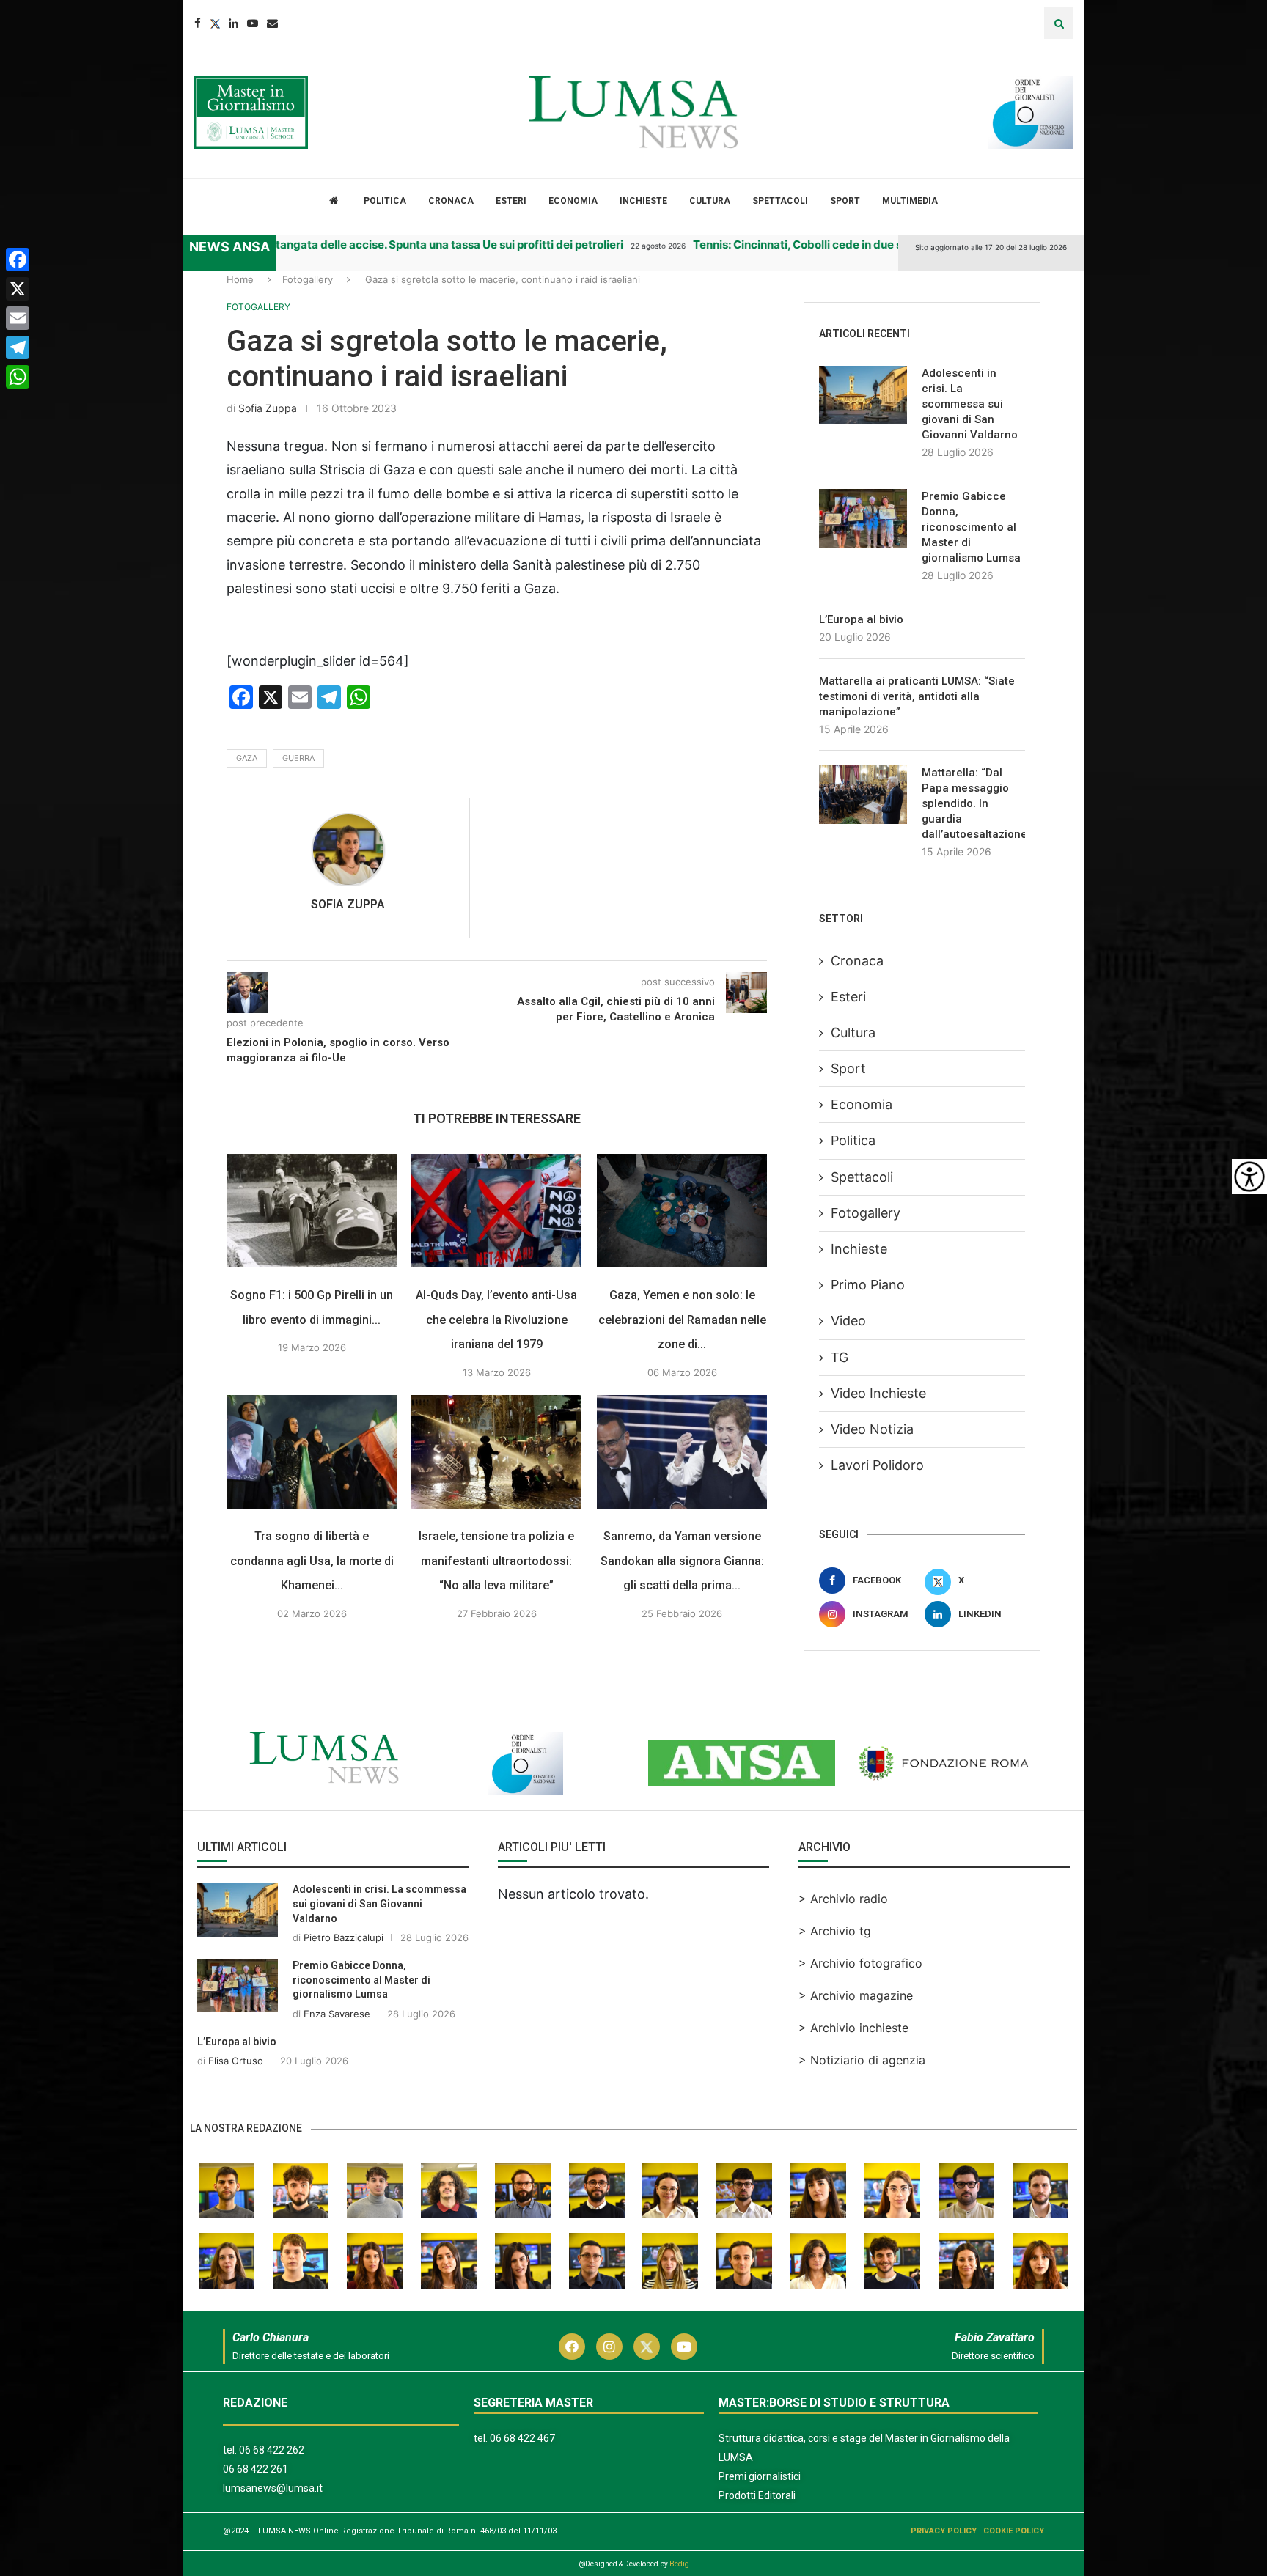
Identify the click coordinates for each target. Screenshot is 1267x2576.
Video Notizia (872, 1429)
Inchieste (643, 201)
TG (840, 1357)
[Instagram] (609, 2347)
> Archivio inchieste (853, 2028)
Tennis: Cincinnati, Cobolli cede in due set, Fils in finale (773, 244)
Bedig (679, 2564)
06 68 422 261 (256, 2469)
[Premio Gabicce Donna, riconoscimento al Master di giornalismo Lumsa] (863, 518)
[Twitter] (215, 23)
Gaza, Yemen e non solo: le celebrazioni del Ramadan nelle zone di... (682, 1320)
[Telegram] (18, 347)
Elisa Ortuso (236, 2061)
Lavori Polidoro (877, 1465)
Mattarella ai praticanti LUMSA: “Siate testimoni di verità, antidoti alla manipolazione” (917, 696)
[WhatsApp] (18, 377)
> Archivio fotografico (860, 1963)
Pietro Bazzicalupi (344, 1937)
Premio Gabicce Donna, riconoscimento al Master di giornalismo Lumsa (971, 527)
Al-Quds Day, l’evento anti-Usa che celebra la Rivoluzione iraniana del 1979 (497, 1320)
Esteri (511, 201)
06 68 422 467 (522, 2438)
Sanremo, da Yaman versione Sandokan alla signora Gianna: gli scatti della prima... (682, 1561)
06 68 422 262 (272, 2450)
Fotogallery (308, 279)
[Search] (1059, 23)
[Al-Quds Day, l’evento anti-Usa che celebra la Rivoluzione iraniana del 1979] (496, 1211)
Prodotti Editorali (757, 2495)
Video (848, 1321)
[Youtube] (253, 23)
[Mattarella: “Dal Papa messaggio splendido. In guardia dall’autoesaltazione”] (863, 795)
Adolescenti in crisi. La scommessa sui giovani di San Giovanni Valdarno (970, 404)
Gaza (247, 758)
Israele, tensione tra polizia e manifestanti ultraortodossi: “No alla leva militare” (497, 1561)
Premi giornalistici (760, 2476)
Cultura (710, 201)
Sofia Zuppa (268, 408)
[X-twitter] (647, 2347)
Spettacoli (780, 201)
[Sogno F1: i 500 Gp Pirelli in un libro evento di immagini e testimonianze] (312, 1211)
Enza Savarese (337, 2014)
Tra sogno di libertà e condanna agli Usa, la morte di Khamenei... (312, 1561)
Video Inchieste (878, 1393)
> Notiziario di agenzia (862, 2060)
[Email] (272, 23)
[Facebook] (198, 23)
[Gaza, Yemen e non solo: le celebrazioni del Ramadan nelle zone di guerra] (682, 1211)
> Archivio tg (835, 1931)
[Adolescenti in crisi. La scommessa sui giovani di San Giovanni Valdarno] (863, 395)
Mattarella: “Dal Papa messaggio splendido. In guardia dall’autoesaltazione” (973, 803)
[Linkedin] (234, 23)
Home (240, 279)
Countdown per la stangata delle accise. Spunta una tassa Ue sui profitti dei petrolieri (335, 244)
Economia (573, 201)
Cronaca (451, 201)
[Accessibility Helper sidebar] (1249, 1177)
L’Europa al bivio (861, 619)
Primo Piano (868, 1285)
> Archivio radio (843, 1899)
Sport (845, 201)
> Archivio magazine (856, 1995)
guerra (298, 758)
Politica (385, 201)
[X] (18, 289)
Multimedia (910, 201)
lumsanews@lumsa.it (273, 2488)
